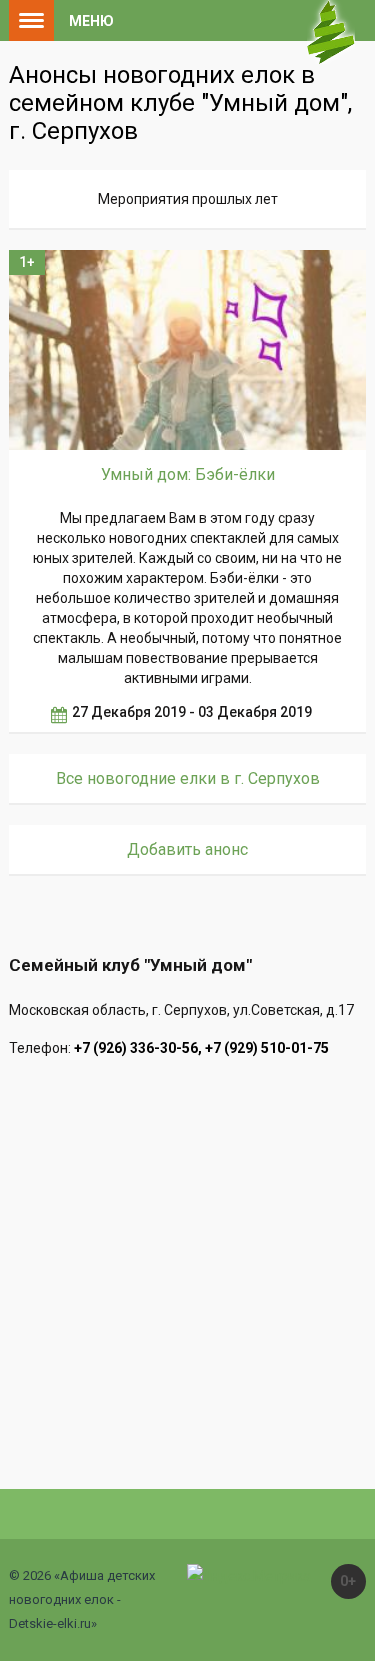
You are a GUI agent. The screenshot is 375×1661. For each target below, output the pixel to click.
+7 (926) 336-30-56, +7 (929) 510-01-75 (201, 1048)
